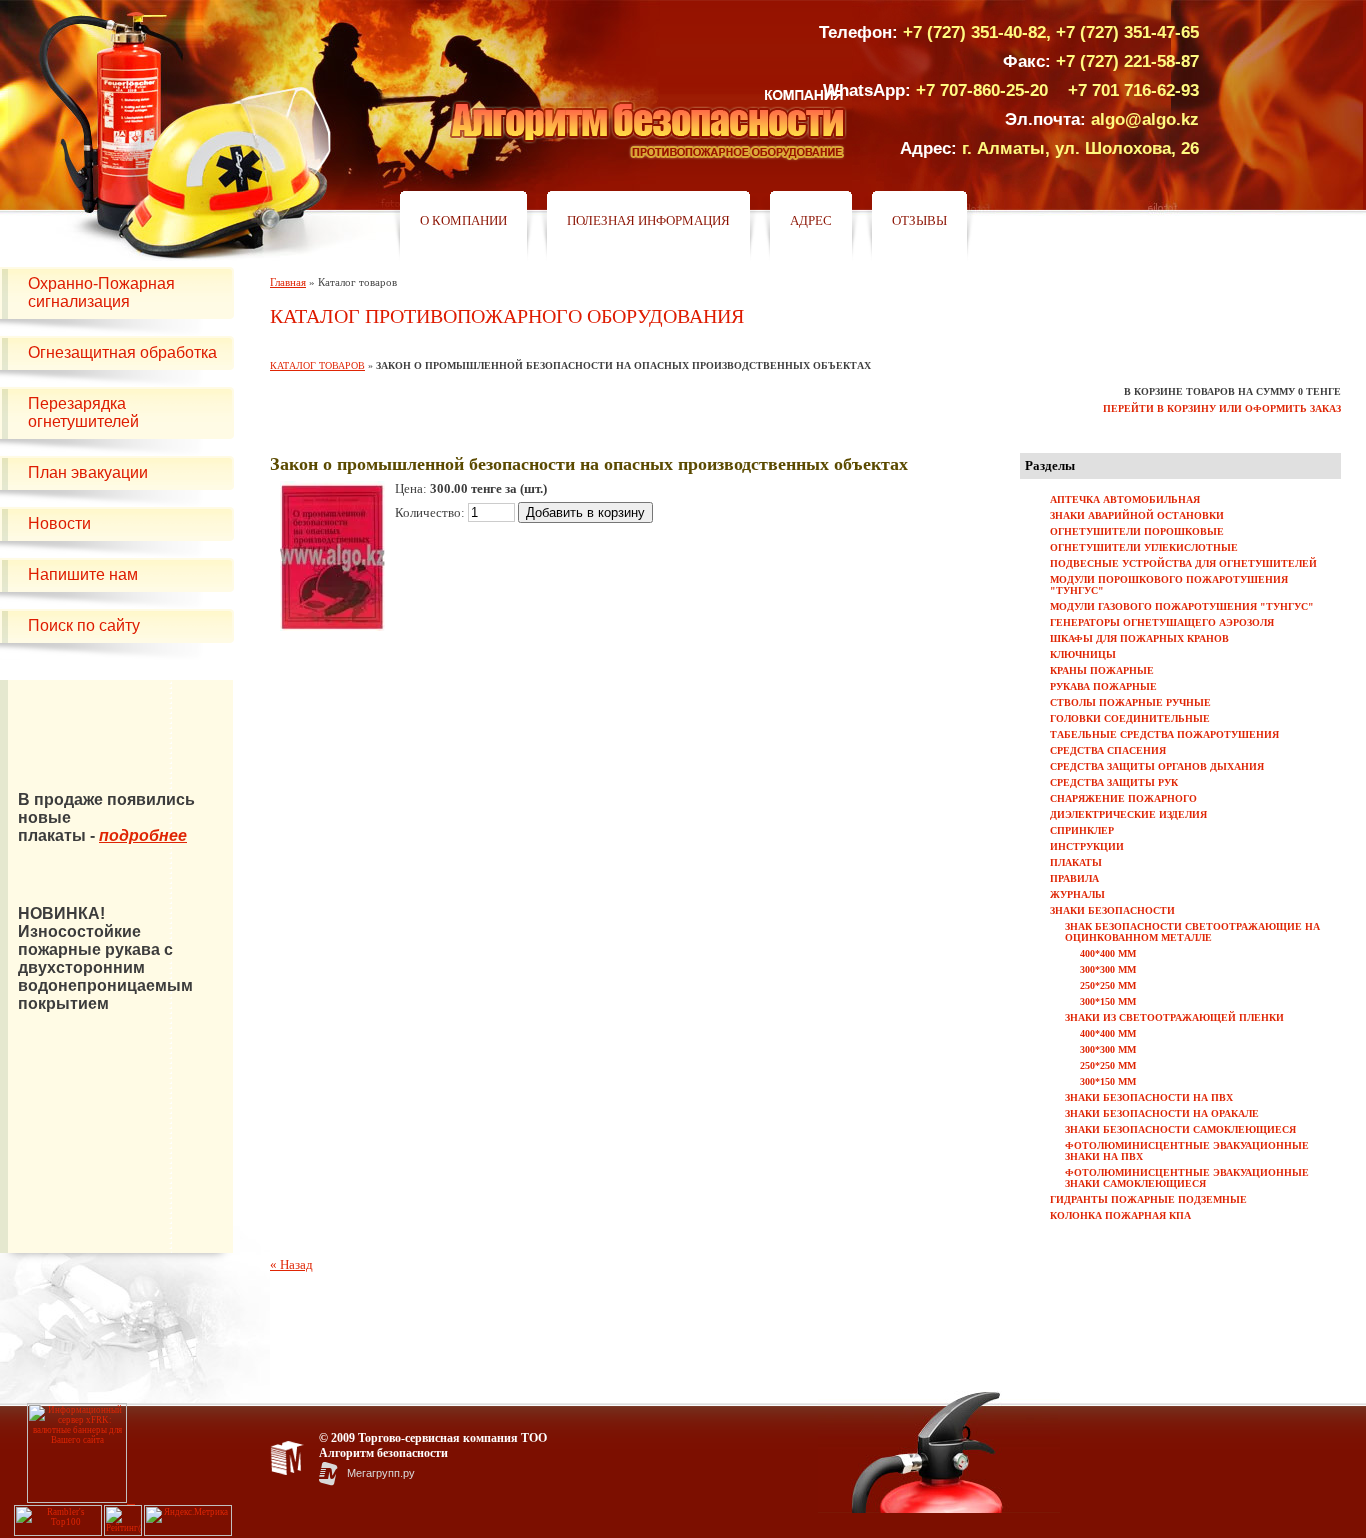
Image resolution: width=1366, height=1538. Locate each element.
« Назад (291, 1264)
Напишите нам (83, 574)
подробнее (143, 835)
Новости (59, 523)
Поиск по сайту (84, 625)
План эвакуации (88, 472)
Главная (288, 282)
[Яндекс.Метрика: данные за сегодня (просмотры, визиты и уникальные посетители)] (188, 1520)
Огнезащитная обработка (122, 352)
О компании (463, 220)
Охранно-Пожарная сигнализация (101, 292)
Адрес (811, 220)
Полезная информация (648, 220)
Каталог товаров (317, 365)
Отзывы (919, 220)
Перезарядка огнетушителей (83, 412)
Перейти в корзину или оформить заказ (1222, 408)
